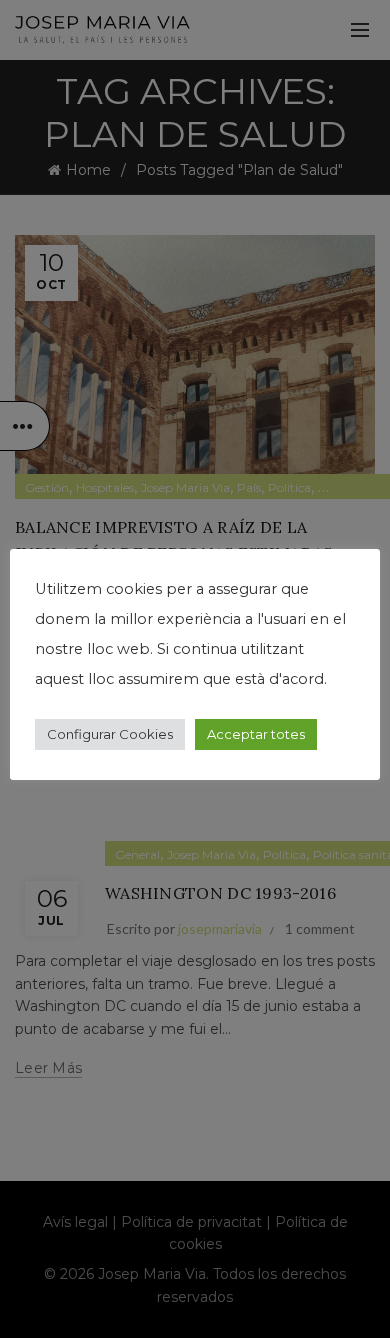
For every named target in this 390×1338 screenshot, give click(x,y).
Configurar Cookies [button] (110, 734)
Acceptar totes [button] (256, 734)
